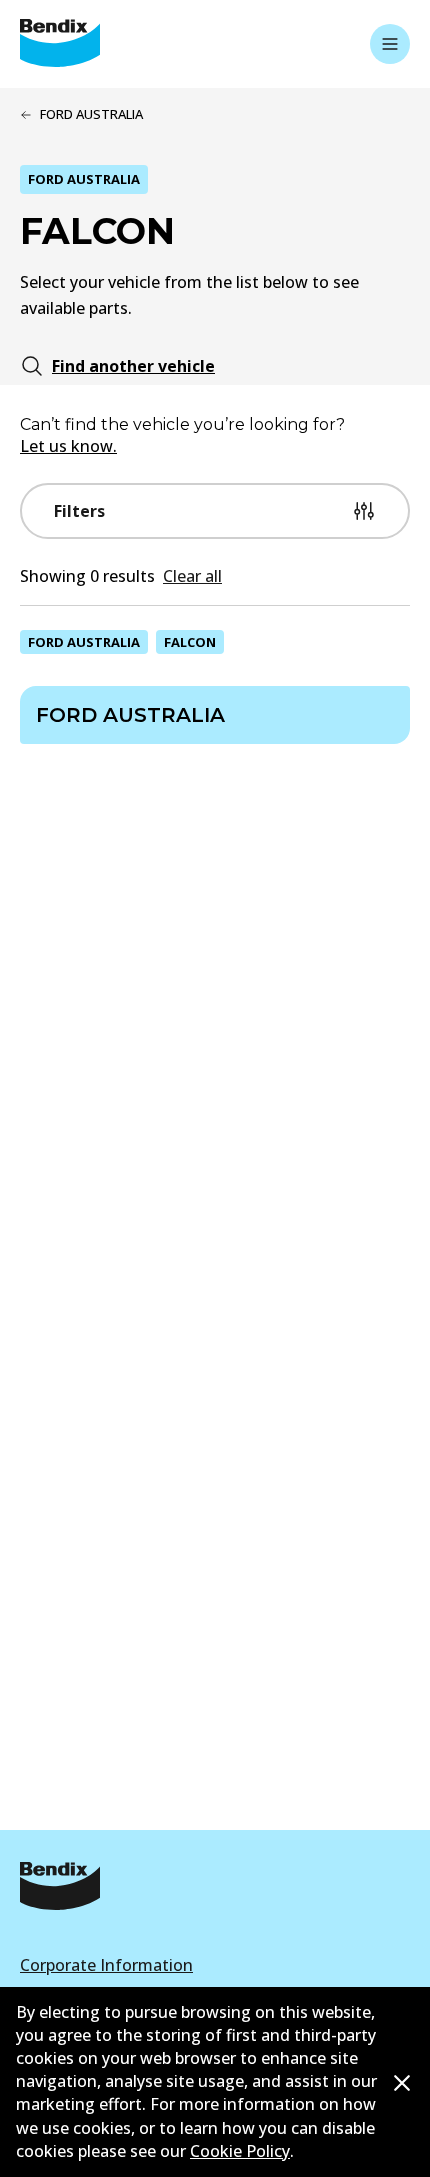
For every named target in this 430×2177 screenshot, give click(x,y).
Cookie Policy (240, 2151)
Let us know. (68, 446)
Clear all (192, 576)
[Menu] (390, 44)
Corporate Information (106, 1965)
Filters (79, 511)
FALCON (190, 642)
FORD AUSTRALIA (84, 642)
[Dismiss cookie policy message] (402, 2083)
